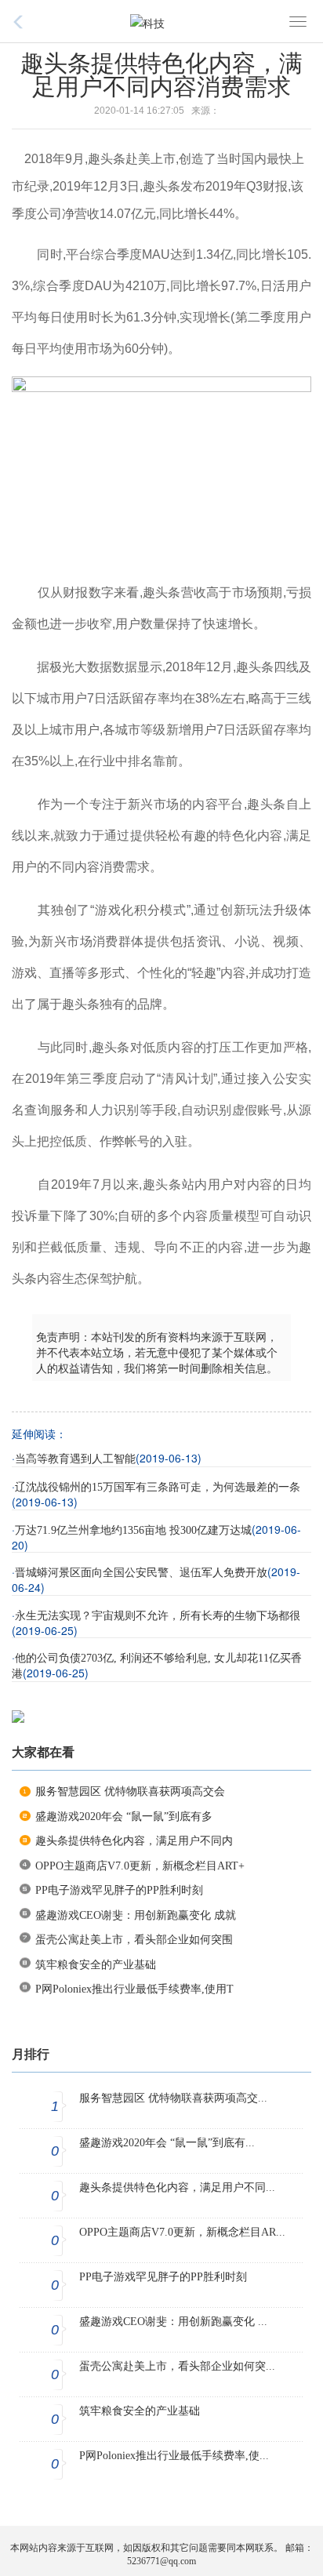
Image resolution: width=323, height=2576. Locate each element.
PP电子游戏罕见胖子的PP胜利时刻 (119, 1890)
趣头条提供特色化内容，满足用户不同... (177, 2187)
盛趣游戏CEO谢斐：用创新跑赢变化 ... (173, 2322)
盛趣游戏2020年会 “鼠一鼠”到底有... (167, 2143)
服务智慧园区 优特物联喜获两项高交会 (130, 1791)
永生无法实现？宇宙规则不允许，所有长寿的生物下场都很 (158, 1616)
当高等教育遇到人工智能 (75, 1459)
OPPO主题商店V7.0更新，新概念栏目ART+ (140, 1866)
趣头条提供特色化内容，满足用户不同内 (134, 1841)
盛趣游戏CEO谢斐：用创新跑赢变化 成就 (136, 1915)
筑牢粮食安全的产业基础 (96, 1965)
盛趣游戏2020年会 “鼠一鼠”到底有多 (124, 1817)
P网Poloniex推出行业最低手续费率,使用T (134, 1989)
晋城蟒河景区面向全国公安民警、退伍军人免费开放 (141, 1573)
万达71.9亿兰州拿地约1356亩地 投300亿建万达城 (133, 1530)
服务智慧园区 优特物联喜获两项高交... (173, 2098)
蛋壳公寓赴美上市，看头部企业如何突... (177, 2366)
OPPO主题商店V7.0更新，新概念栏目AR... (182, 2232)
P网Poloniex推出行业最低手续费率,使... (174, 2456)
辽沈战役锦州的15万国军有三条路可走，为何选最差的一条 (158, 1487)
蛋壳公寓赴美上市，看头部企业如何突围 (134, 1940)
